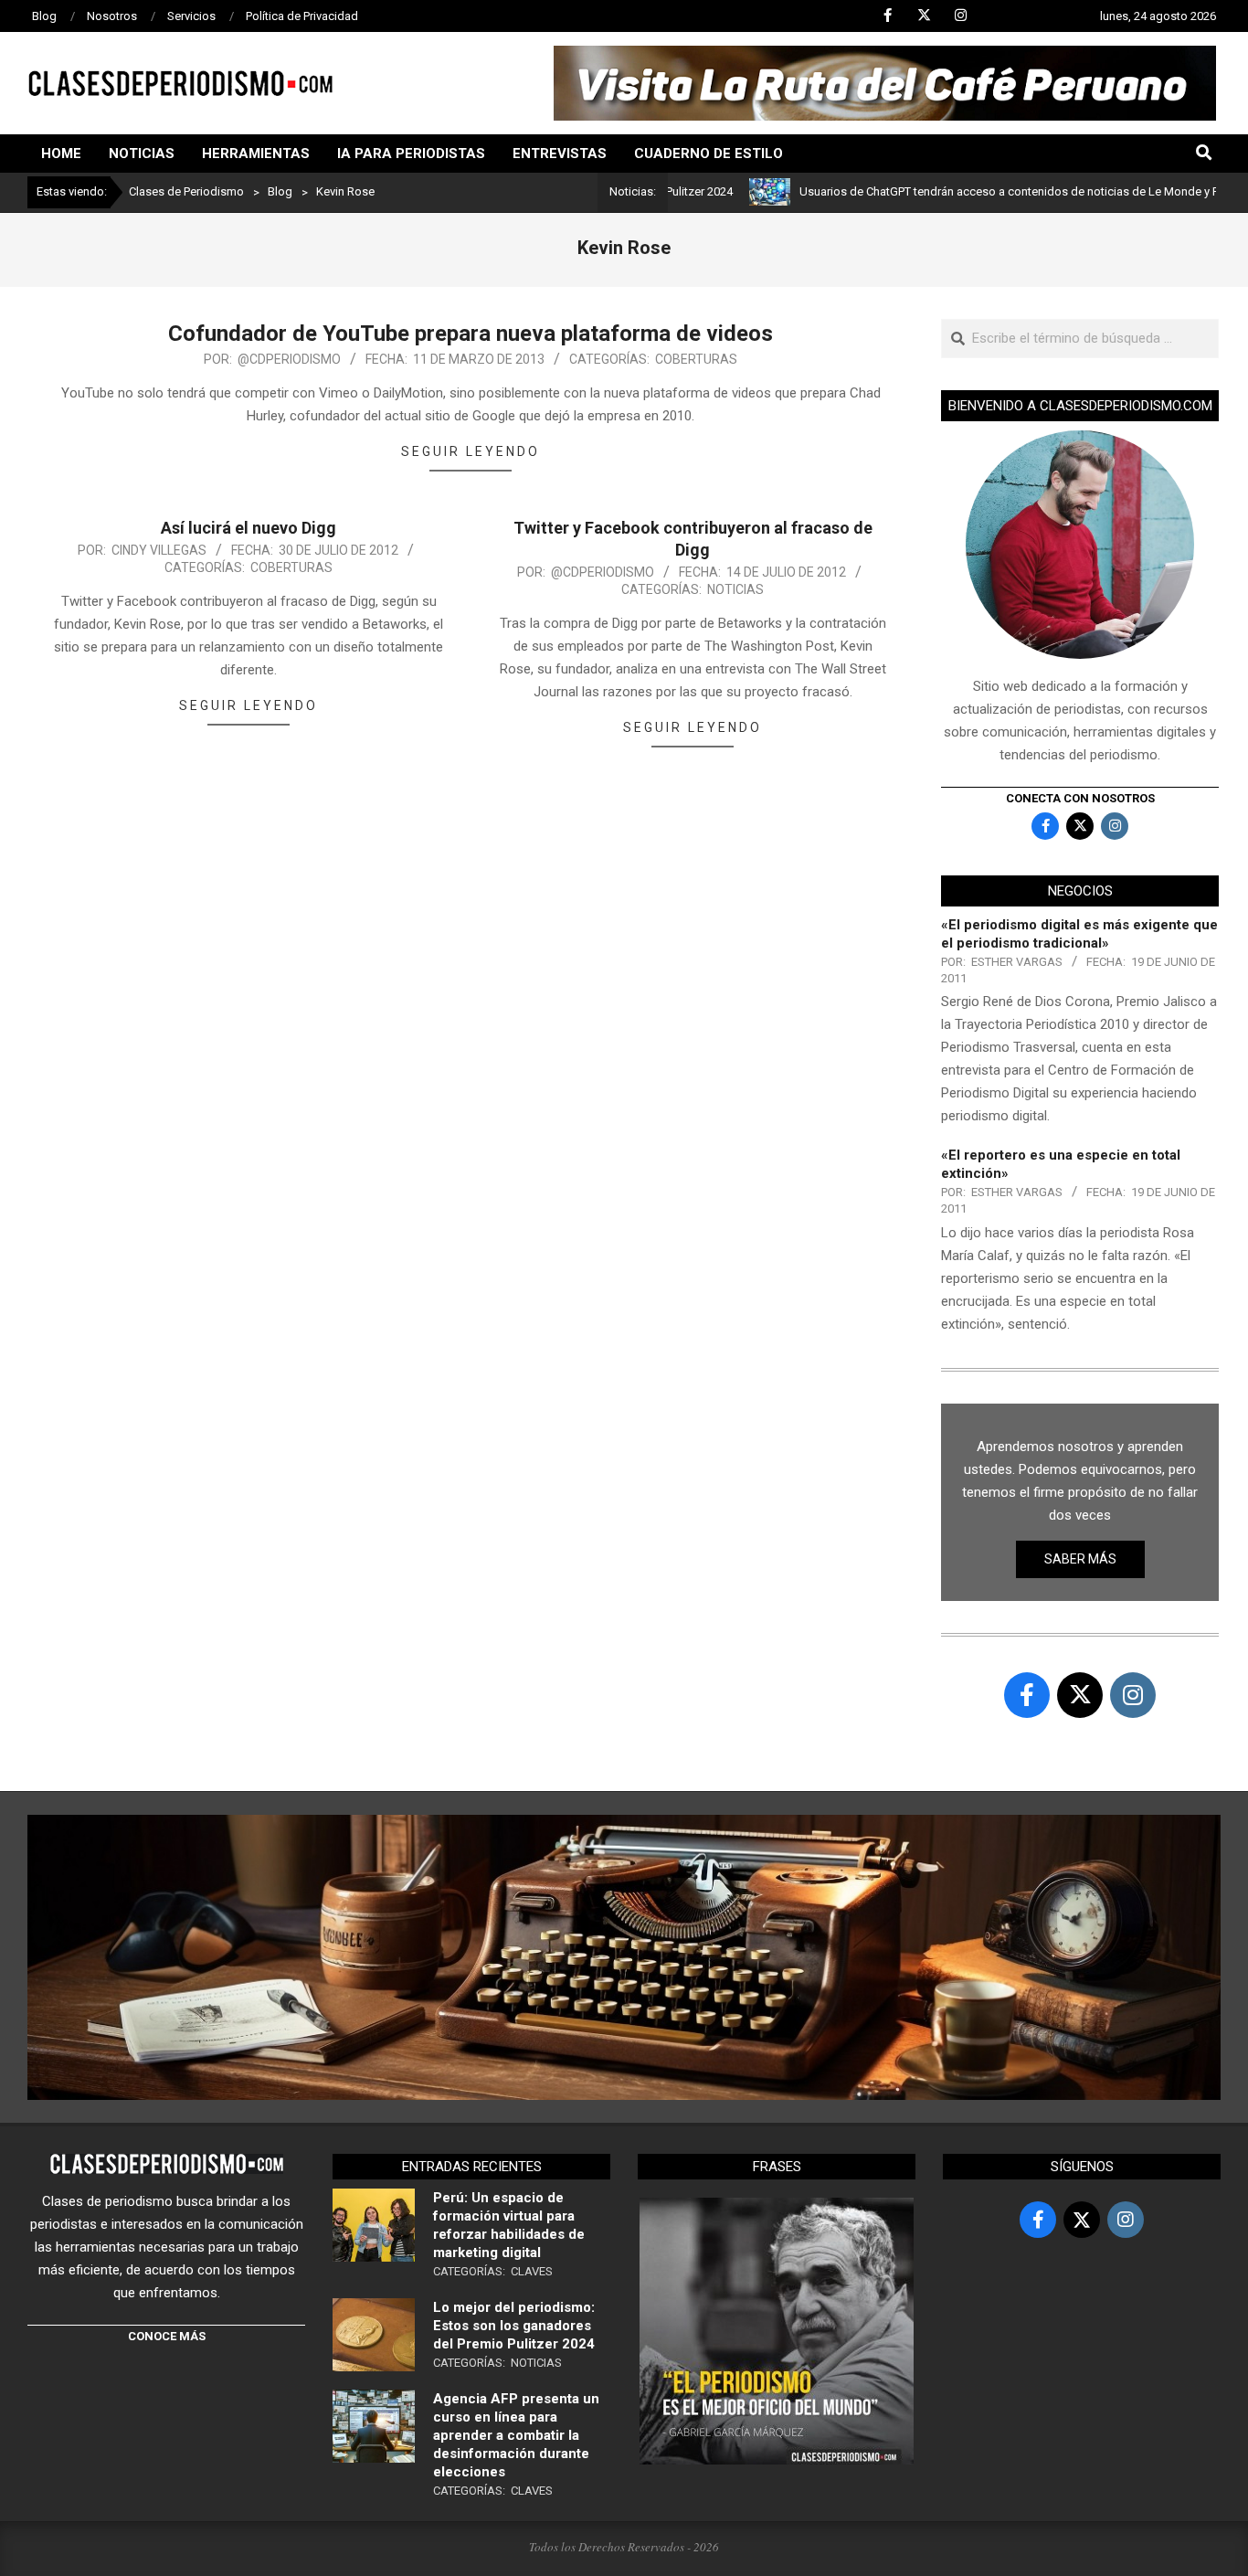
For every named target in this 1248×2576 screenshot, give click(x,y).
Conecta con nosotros (1080, 798)
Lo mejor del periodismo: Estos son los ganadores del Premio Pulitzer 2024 (514, 2326)
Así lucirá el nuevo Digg (249, 528)
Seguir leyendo (471, 451)
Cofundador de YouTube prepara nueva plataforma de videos (471, 334)
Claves (532, 2271)
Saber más (1080, 1559)
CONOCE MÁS (167, 2336)
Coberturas (696, 359)
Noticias (735, 589)
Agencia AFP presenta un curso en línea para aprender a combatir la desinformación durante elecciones (516, 2435)
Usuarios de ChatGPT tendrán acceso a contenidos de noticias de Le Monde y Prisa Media (977, 191)
